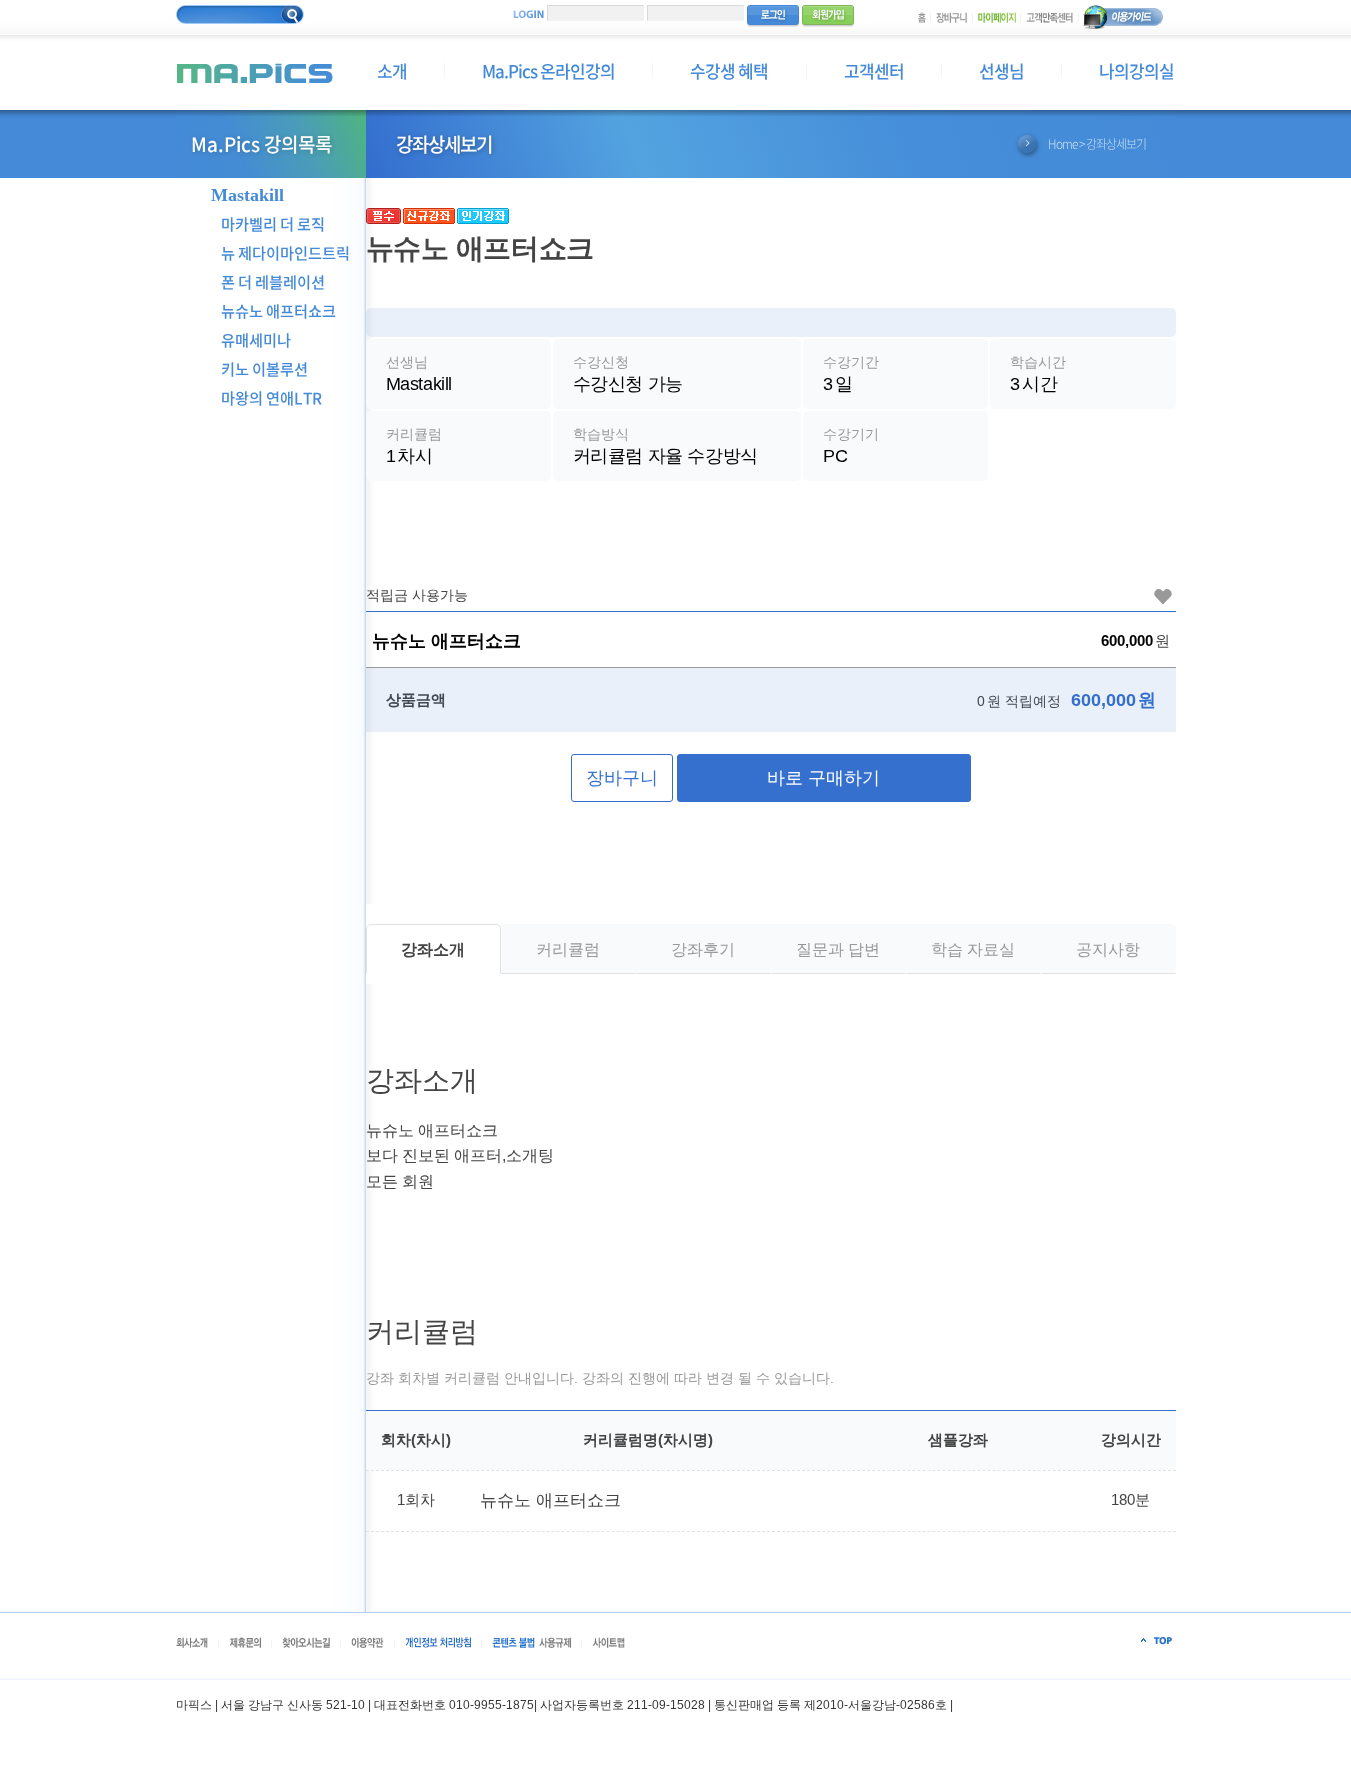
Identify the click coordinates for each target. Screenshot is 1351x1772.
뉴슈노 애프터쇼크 (278, 310)
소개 (392, 70)
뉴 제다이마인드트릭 (285, 252)
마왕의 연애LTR (271, 397)
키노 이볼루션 (264, 368)
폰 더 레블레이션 (273, 281)
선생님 (1001, 70)
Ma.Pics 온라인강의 (548, 70)
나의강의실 (1136, 70)
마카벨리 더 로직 (273, 223)
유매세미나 (256, 339)
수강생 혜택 (729, 70)
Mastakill (247, 195)
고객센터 (874, 70)
